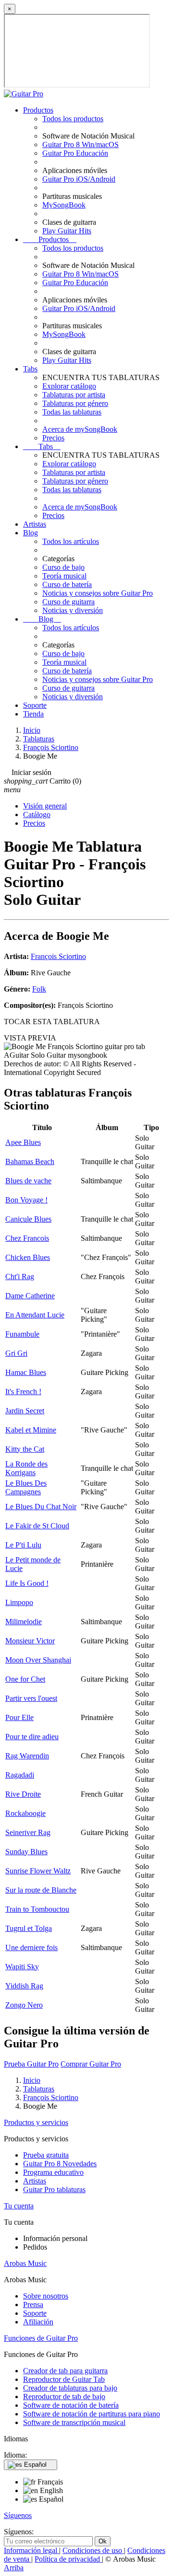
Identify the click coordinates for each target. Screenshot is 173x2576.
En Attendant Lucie (35, 1315)
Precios (53, 438)
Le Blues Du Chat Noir (41, 1507)
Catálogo (37, 814)
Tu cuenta (19, 2206)
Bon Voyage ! (26, 1200)
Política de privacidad (68, 2559)
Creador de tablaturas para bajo (70, 2388)
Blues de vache (28, 1181)
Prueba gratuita (46, 2155)
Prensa (33, 2305)
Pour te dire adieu (32, 1737)
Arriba (14, 2568)
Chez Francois (27, 1238)
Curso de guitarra (68, 602)
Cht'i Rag (20, 1276)
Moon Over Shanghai (38, 1660)
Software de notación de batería (71, 2405)
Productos (38, 110)
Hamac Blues (26, 1372)
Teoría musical (64, 576)
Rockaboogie (25, 1813)
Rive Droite (23, 1794)
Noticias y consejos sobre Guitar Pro (98, 593)
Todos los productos (73, 119)
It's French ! (23, 1392)
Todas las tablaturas (72, 412)
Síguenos (18, 2515)
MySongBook (64, 205)
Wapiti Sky (22, 1967)
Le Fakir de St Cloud (37, 1526)
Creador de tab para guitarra (65, 2371)
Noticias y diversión (73, 610)
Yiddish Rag (24, 1986)
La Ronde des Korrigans (26, 1468)
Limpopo (19, 1602)
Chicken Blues (28, 1257)
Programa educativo (53, 2172)
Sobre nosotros (46, 2296)
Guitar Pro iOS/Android (79, 179)
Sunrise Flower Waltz (38, 1871)
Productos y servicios (36, 2122)
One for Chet (25, 1679)
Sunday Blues (26, 1852)
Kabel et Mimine (31, 1430)
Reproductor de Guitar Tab (64, 2379)
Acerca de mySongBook (80, 429)
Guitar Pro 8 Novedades (60, 2164)
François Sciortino (58, 956)
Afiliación (38, 2322)
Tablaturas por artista (74, 395)
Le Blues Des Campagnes (26, 1487)
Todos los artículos (71, 541)
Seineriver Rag (28, 1832)
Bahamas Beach (30, 1161)
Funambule (22, 1334)
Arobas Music (25, 2263)
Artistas (35, 524)
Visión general (45, 806)
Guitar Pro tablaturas (54, 2189)
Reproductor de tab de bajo (64, 2397)
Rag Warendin (27, 1756)
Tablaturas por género (75, 403)
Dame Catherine (30, 1296)
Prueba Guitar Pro (31, 2064)
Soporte (35, 705)
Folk (39, 989)
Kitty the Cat (25, 1449)
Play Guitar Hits (67, 231)
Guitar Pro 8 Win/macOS (80, 144)
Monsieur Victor (30, 1641)
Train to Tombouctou (37, 1909)
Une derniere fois (31, 1947)
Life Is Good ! (27, 1583)
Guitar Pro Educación (75, 153)
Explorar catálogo (69, 386)
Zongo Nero (24, 2005)
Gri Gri (16, 1353)
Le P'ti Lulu (23, 1545)
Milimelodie (24, 1622)
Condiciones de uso (93, 2550)
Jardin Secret (25, 1411)
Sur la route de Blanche (41, 1890)
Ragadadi (20, 1775)
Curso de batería (67, 584)
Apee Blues (23, 1142)
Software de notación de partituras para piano (92, 2414)
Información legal (31, 2550)
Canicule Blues (28, 1219)
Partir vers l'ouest (31, 1698)
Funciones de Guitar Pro (41, 2338)
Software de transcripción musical (74, 2422)
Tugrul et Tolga (29, 1928)
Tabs (30, 369)
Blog (31, 533)
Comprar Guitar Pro (91, 2064)
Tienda (33, 714)
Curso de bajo (63, 567)
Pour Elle (19, 1717)
